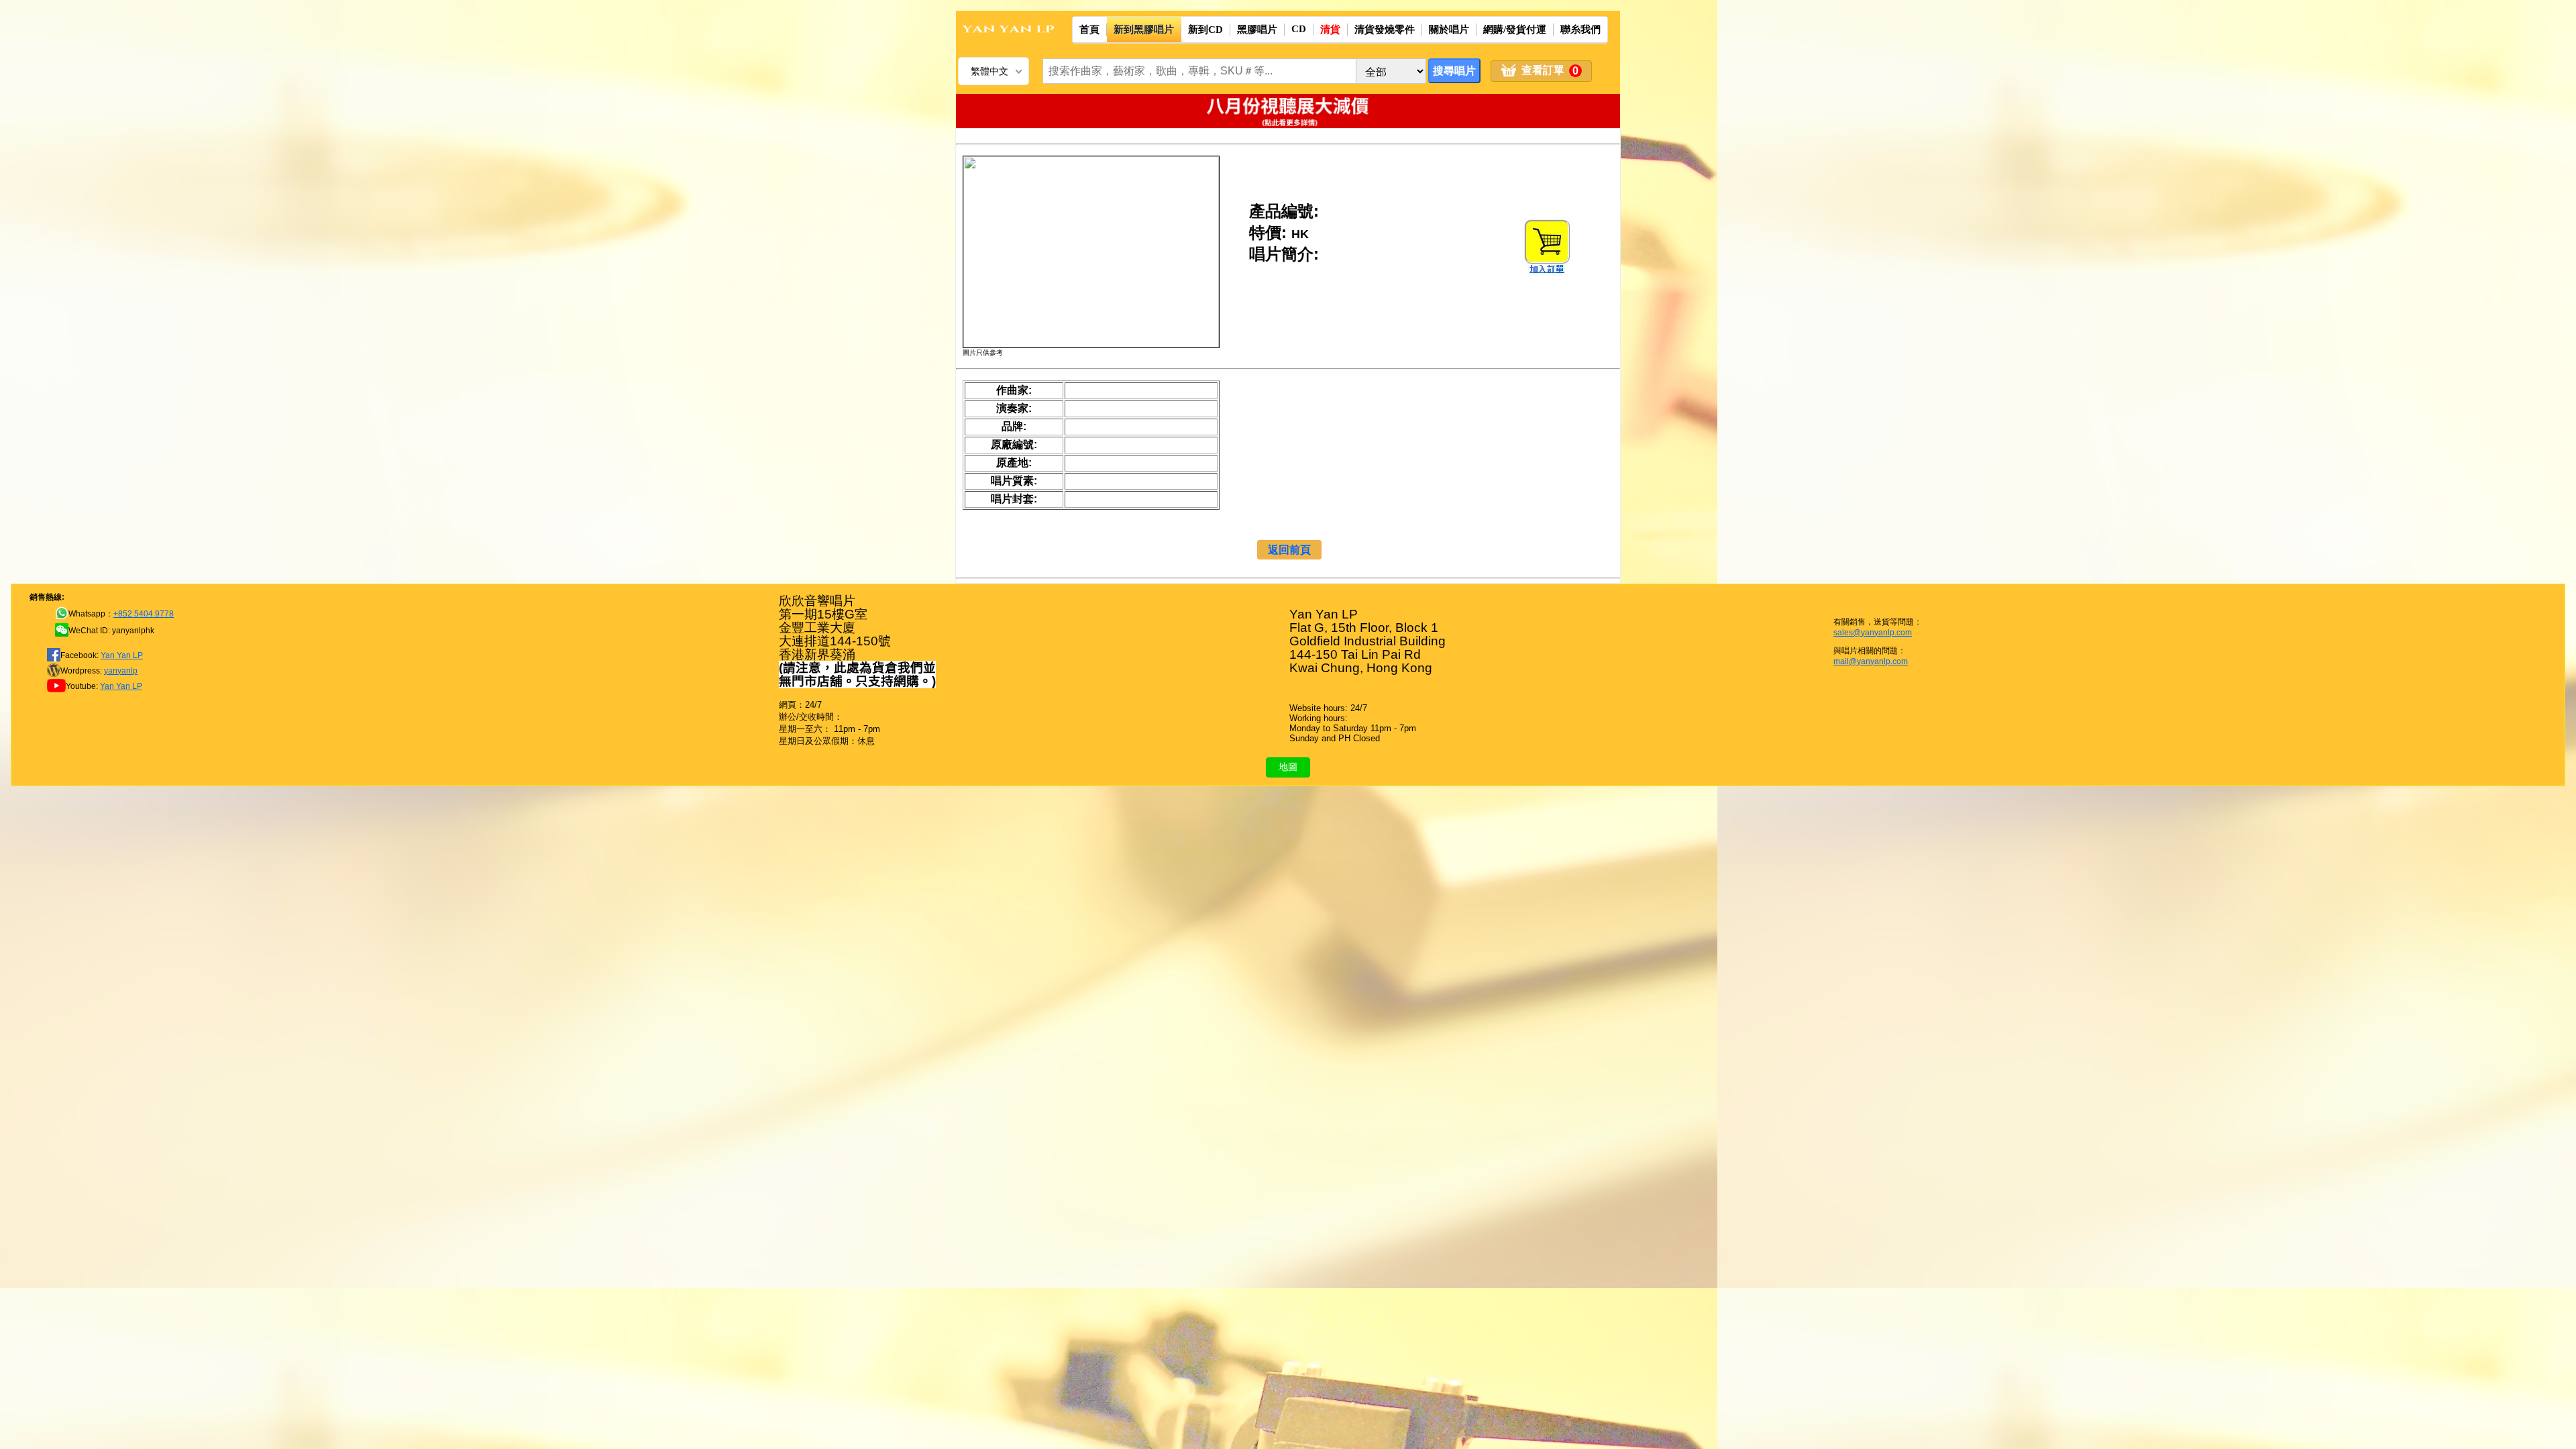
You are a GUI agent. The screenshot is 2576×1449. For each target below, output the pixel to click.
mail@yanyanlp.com (1871, 661)
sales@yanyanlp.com (1873, 633)
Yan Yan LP (122, 655)
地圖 (1288, 767)
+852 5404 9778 (144, 614)
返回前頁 (1289, 550)
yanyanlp (121, 671)
